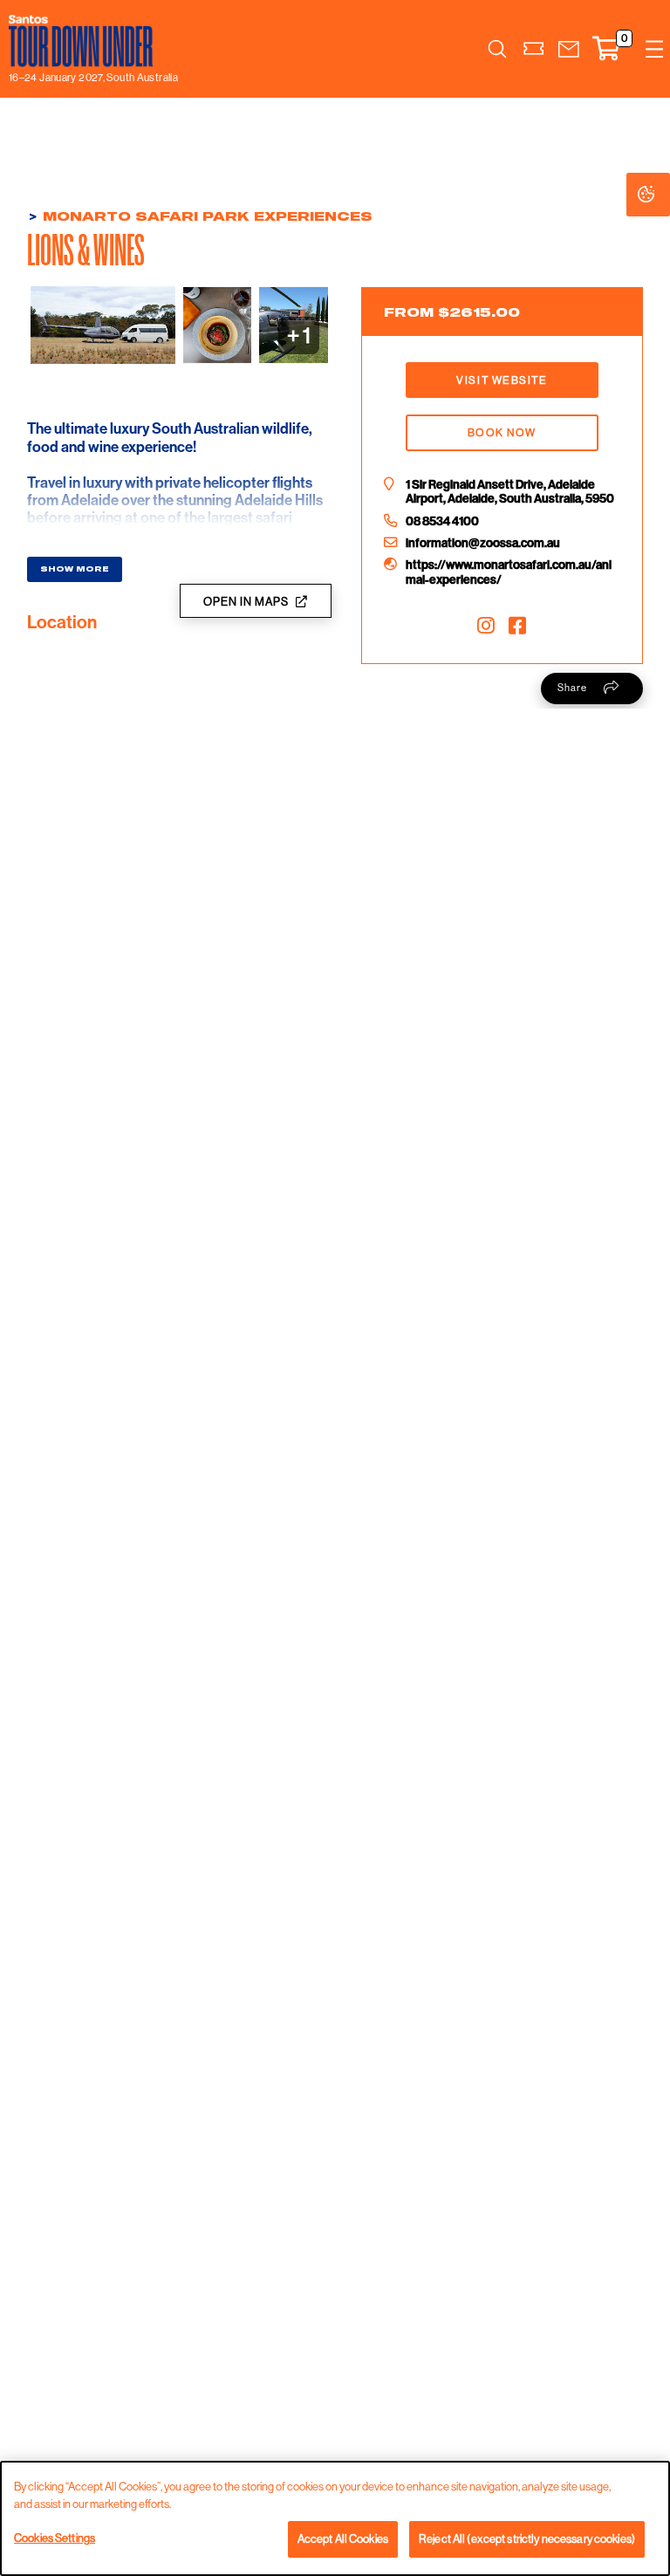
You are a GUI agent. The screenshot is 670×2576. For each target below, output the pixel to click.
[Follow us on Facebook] (517, 625)
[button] (569, 49)
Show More (75, 569)
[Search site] (497, 49)
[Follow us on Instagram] (486, 625)
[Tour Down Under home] (89, 41)
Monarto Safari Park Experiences (208, 216)
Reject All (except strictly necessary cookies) (527, 2538)
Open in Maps (246, 601)
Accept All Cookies (343, 2538)
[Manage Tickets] (534, 49)
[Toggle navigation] (654, 49)
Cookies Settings (664, 195)
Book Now (502, 432)
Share (572, 688)
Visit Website (502, 380)
